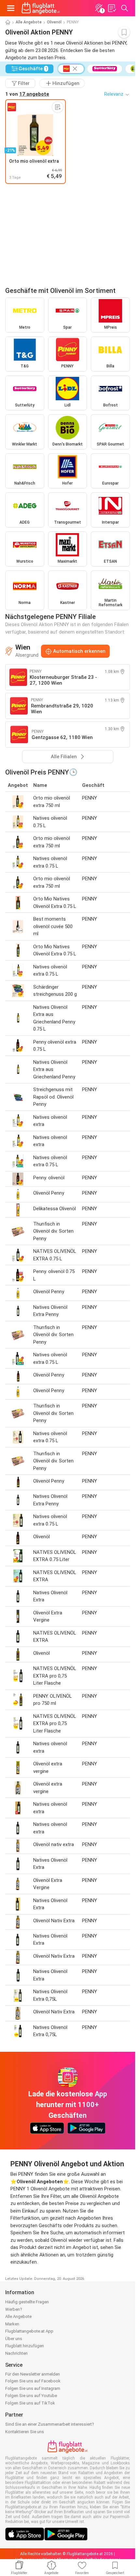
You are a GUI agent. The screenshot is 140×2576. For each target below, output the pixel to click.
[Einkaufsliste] (112, 8)
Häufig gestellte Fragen (27, 2302)
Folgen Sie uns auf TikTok (30, 2403)
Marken (12, 2324)
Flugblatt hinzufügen (25, 2346)
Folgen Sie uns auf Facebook (33, 2381)
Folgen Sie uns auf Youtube (31, 2396)
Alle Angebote (29, 22)
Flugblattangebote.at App (29, 2331)
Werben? (14, 2309)
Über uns (14, 2339)
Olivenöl (54, 22)
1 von (27, 94)
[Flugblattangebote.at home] (41, 8)
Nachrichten (16, 2353)
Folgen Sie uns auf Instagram (33, 2388)
